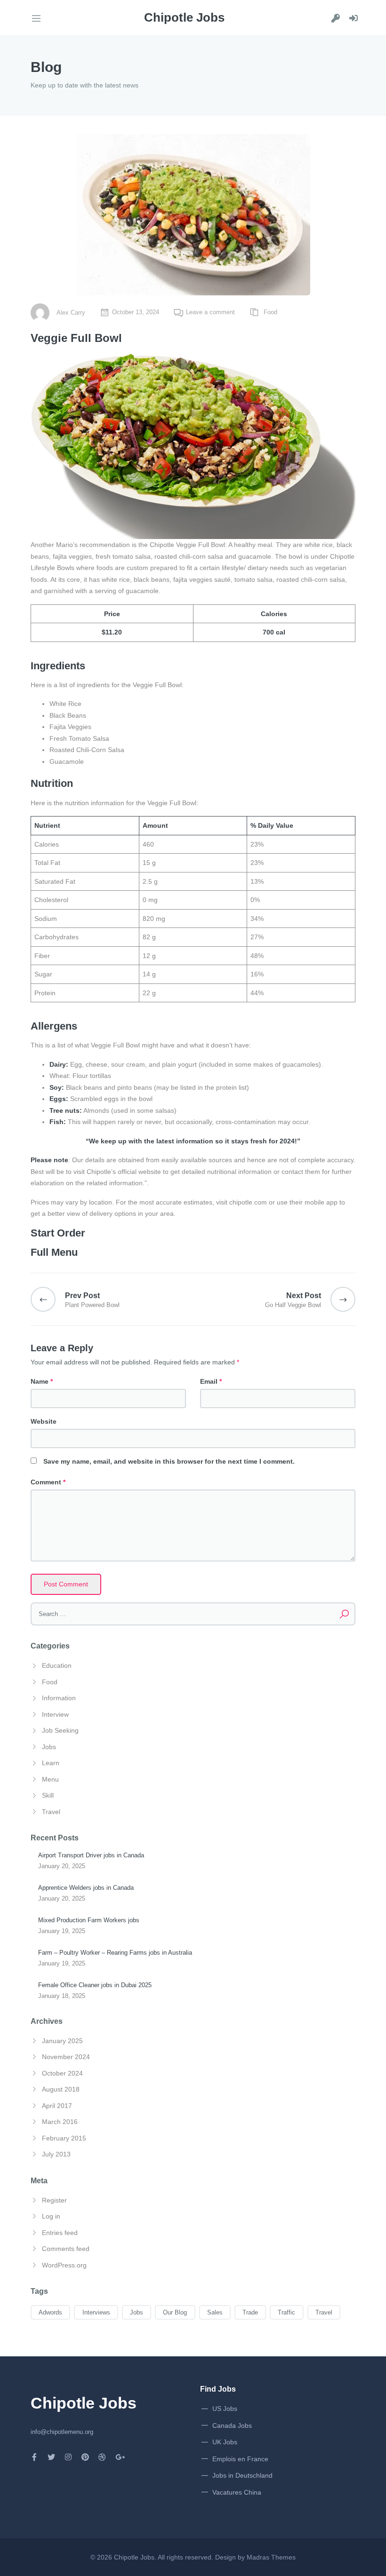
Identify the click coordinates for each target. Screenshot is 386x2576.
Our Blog (175, 2312)
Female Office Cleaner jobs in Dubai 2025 (95, 1985)
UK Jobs (225, 2442)
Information (59, 1698)
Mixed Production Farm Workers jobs (89, 1920)
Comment (48, 1482)
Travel (51, 1812)
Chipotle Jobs (134, 2557)
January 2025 (62, 2041)
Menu (50, 1779)
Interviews (96, 2312)
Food (270, 312)
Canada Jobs (232, 2425)
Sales (215, 2312)
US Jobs (225, 2409)
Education (57, 1665)
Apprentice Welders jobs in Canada (86, 1888)
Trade (250, 2312)
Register (54, 2200)
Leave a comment (210, 312)
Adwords (50, 2312)
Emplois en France (240, 2459)
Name (42, 1381)
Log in (51, 2216)
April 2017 (57, 2106)
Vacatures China (237, 2492)
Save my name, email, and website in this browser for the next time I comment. (169, 1461)
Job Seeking (60, 1730)
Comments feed (66, 2249)
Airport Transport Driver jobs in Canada (91, 1855)
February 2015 (64, 2138)
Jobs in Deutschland (242, 2475)
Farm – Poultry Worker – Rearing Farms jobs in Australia (115, 1953)
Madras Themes (271, 2557)
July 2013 (56, 2154)
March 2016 (60, 2122)
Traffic (286, 2312)
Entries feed (60, 2233)
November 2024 (66, 2057)
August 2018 (61, 2089)
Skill (48, 1795)
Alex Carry (71, 313)
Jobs (49, 1747)
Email (211, 1381)
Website (44, 1421)
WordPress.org (64, 2265)
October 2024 (62, 2073)
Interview (55, 1714)
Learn (51, 1763)
